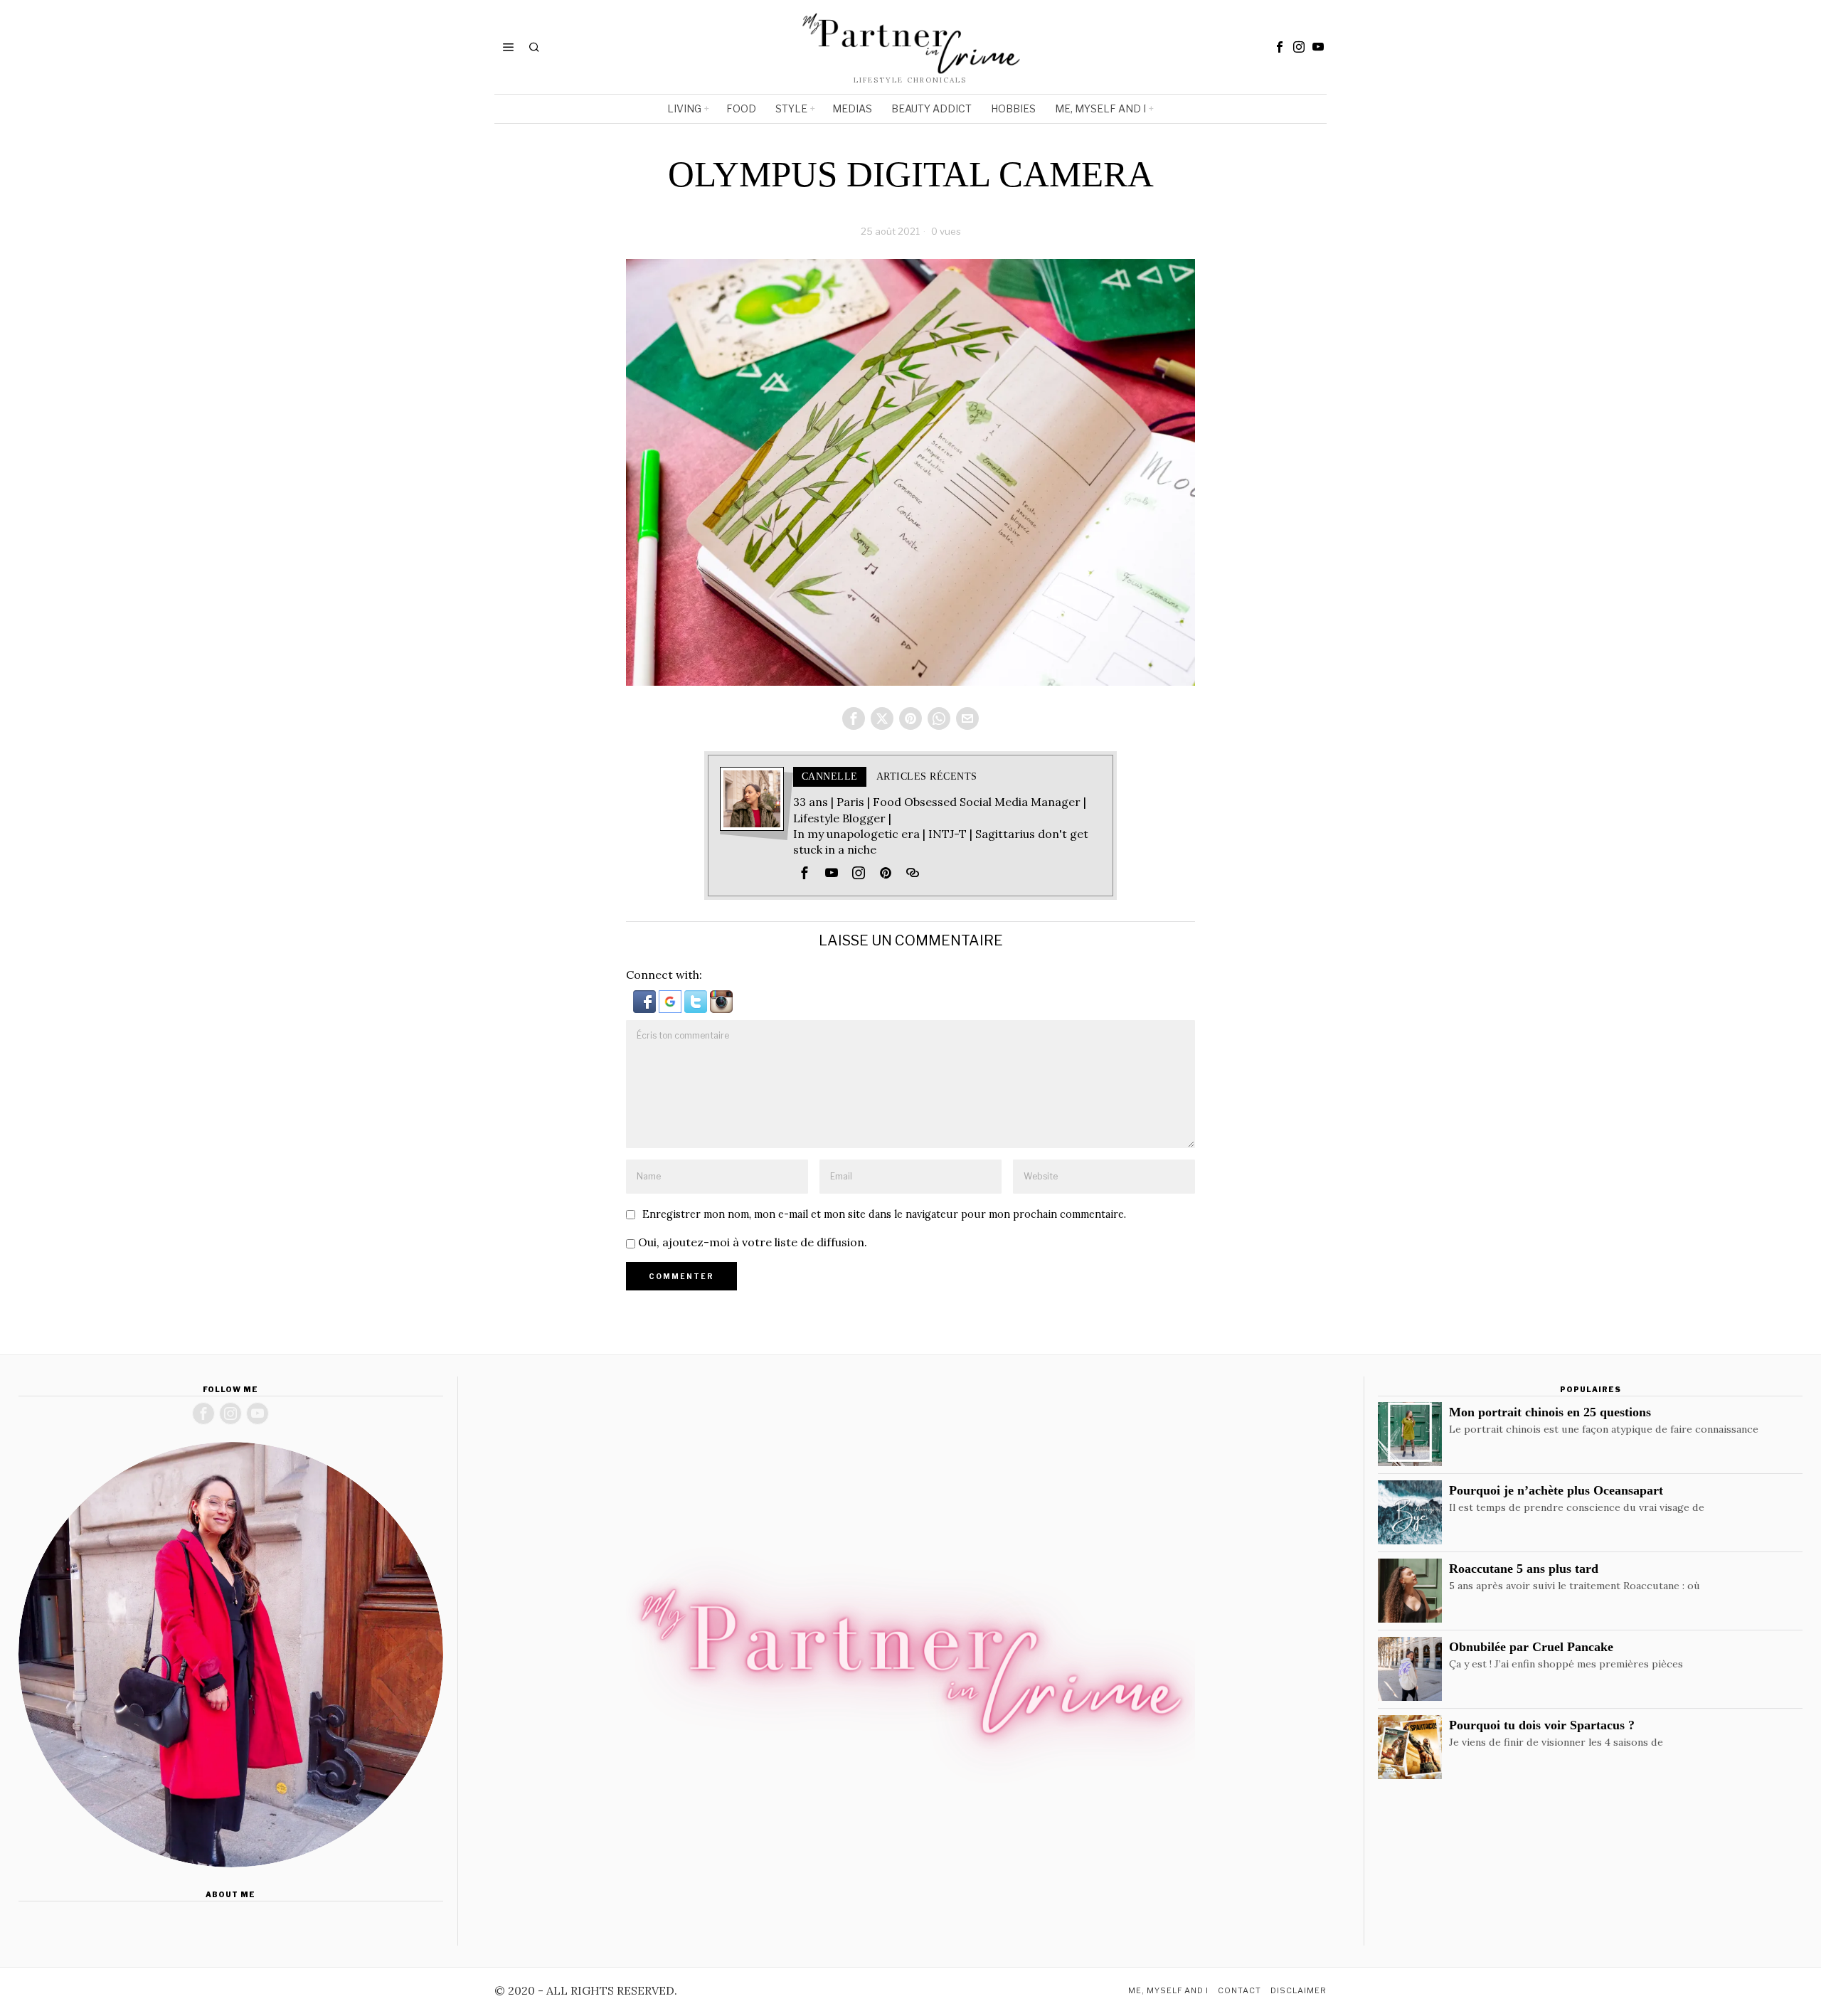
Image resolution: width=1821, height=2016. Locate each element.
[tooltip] (1280, 47)
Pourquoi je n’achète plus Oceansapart (1556, 1490)
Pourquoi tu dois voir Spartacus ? (1542, 1725)
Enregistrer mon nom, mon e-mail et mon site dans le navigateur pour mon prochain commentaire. (884, 1214)
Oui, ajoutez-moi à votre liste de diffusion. (751, 1242)
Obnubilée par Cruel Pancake (1531, 1647)
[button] (646, 1000)
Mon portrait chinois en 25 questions (1550, 1412)
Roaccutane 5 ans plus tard (1524, 1569)
